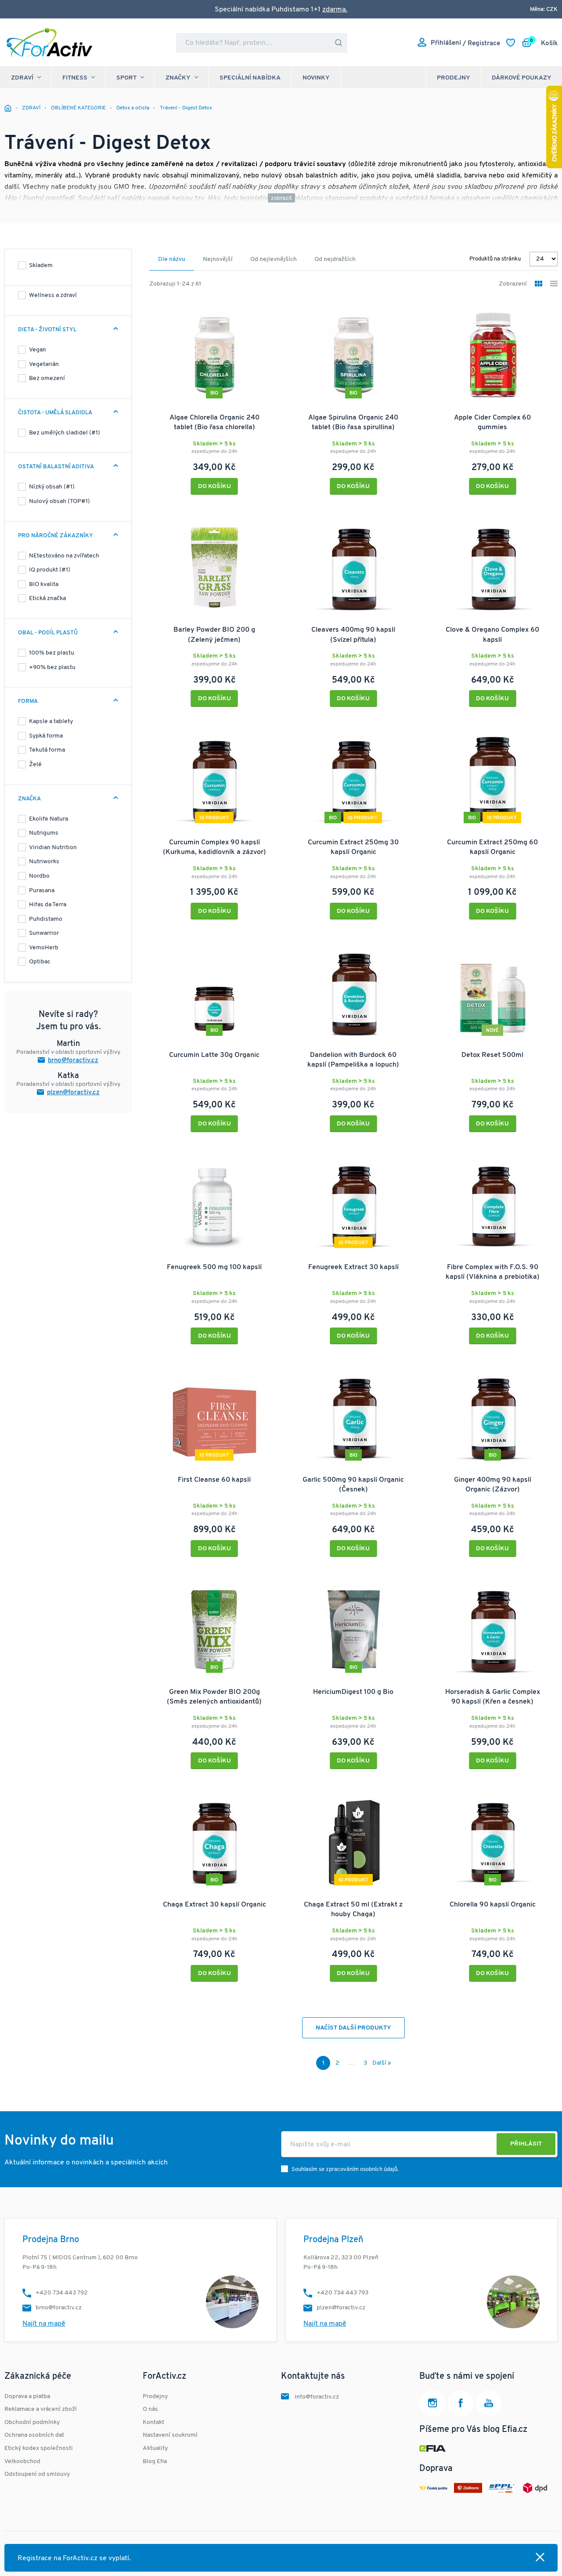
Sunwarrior (44, 933)
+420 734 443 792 (62, 2293)
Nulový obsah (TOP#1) (59, 501)
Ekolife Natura (49, 819)
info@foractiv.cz (317, 2397)
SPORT (126, 78)
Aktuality (155, 2448)
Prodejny (454, 78)
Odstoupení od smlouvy (37, 2474)
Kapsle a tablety (51, 722)
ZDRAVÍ (22, 78)
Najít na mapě (44, 2324)
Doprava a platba (27, 2397)
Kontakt (153, 2422)
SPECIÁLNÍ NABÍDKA (250, 78)
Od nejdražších (335, 259)
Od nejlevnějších (274, 259)
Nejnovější (218, 259)
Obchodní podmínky (32, 2422)
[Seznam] (554, 284)
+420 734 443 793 (342, 2293)
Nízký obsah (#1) (52, 487)
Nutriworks (44, 862)
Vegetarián (44, 364)
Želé (35, 765)
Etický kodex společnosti (39, 2448)
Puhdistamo (46, 919)
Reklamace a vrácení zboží (41, 2409)
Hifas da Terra (48, 905)
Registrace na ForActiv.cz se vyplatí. (74, 2558)
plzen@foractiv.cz (73, 1093)
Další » (382, 2063)
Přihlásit (526, 2144)
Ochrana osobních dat (34, 2435)
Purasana (42, 891)
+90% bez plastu (52, 668)
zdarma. (335, 10)
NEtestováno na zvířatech (64, 556)
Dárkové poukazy (522, 78)
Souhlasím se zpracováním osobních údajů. (345, 2169)
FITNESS (75, 78)
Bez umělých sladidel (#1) (65, 433)
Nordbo (39, 876)
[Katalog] (539, 284)
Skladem (41, 266)
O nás (150, 2409)
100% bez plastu (52, 653)
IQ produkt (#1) (50, 570)
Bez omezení (47, 378)
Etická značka (47, 599)
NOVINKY (316, 78)
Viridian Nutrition (53, 848)
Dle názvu (172, 259)
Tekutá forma (47, 750)
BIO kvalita (44, 584)
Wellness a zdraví (53, 295)
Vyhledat (339, 43)
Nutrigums (44, 833)
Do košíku (214, 487)
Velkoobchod (22, 2462)
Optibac (40, 962)
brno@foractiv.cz (73, 1061)
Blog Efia (155, 2462)
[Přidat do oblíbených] (268, 311)
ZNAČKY (178, 78)
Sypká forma (46, 736)
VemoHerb (44, 948)
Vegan (38, 350)
